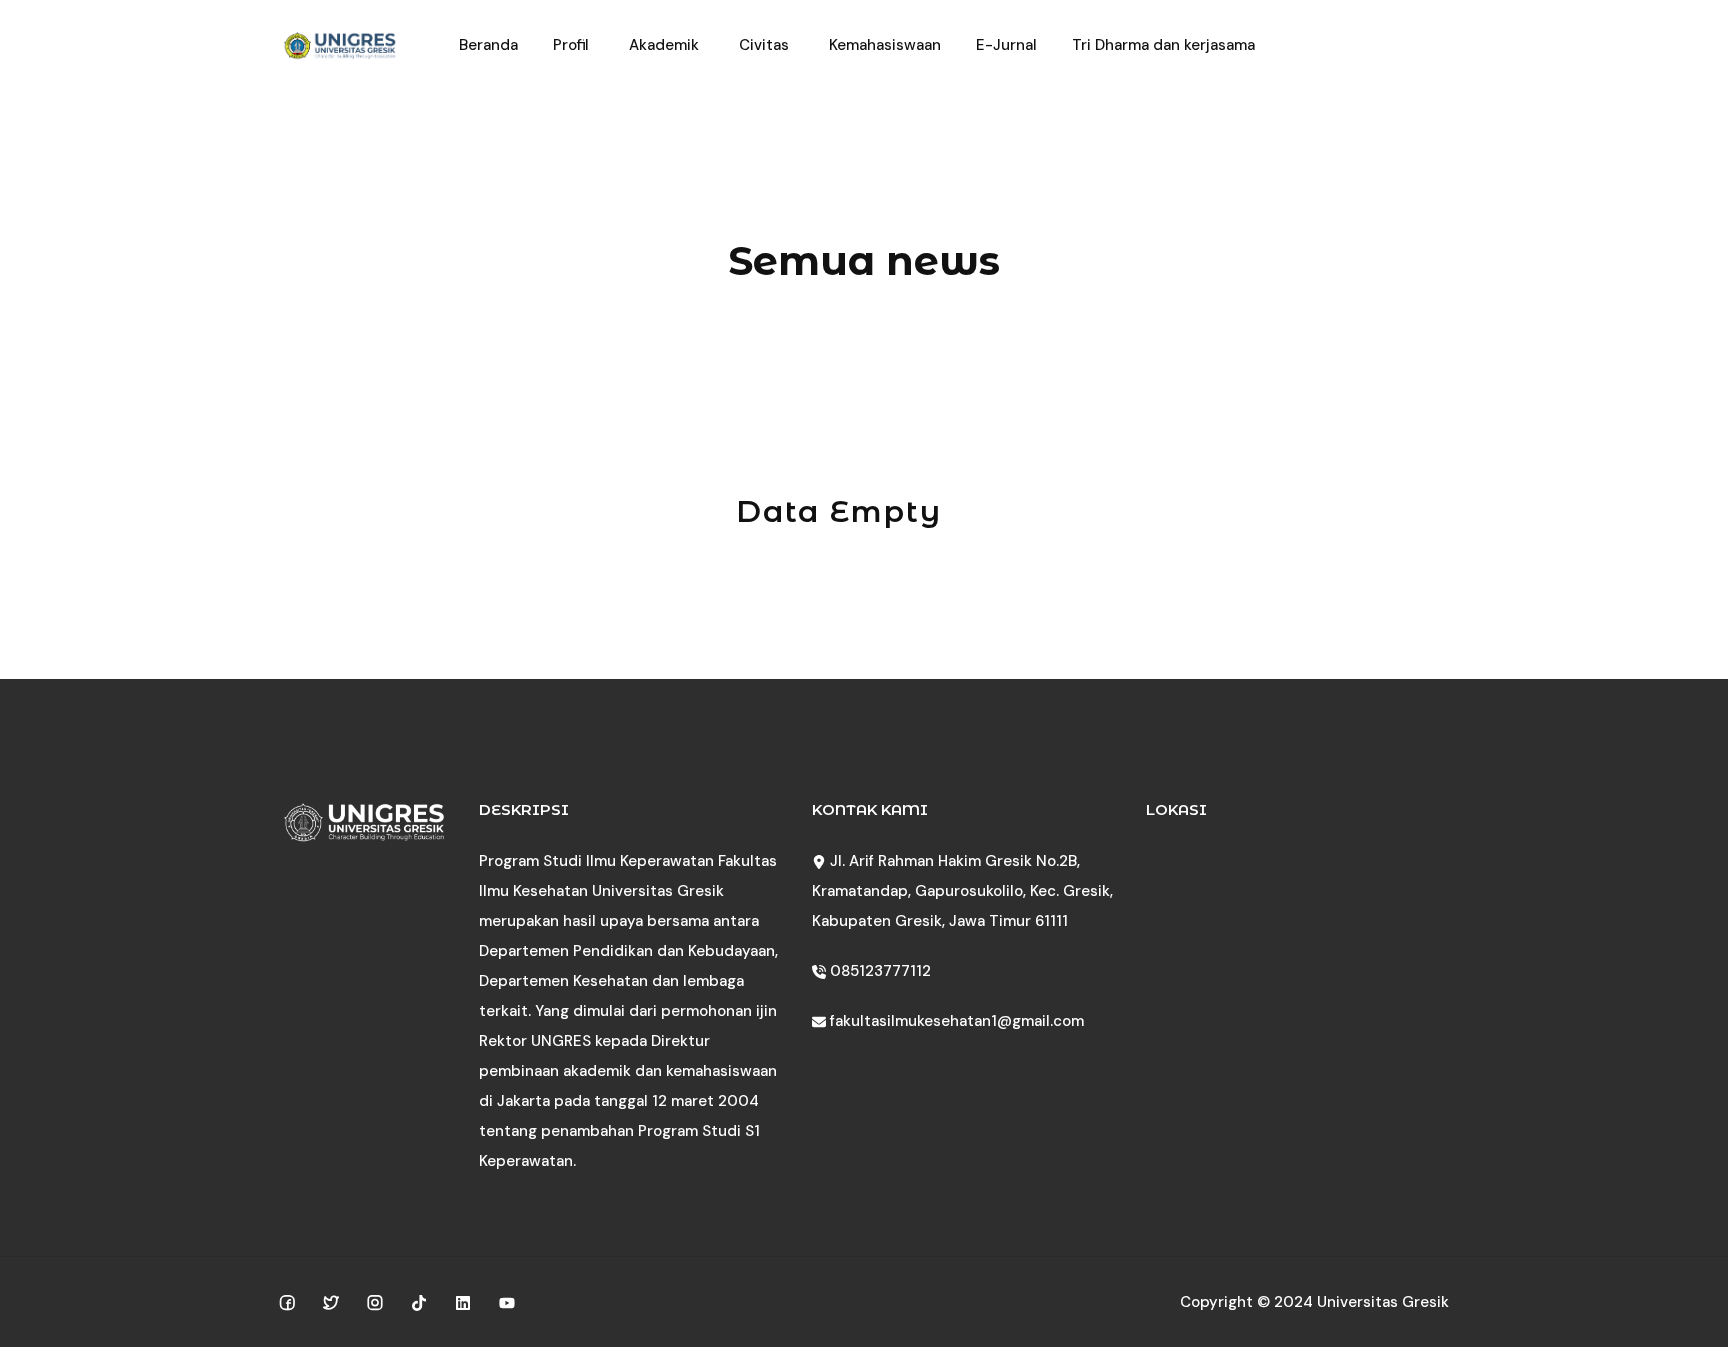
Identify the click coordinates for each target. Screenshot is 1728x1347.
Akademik (664, 45)
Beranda (488, 45)
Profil (571, 45)
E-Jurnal (1006, 45)
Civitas (764, 45)
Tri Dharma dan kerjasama (1163, 45)
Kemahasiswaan (885, 45)
